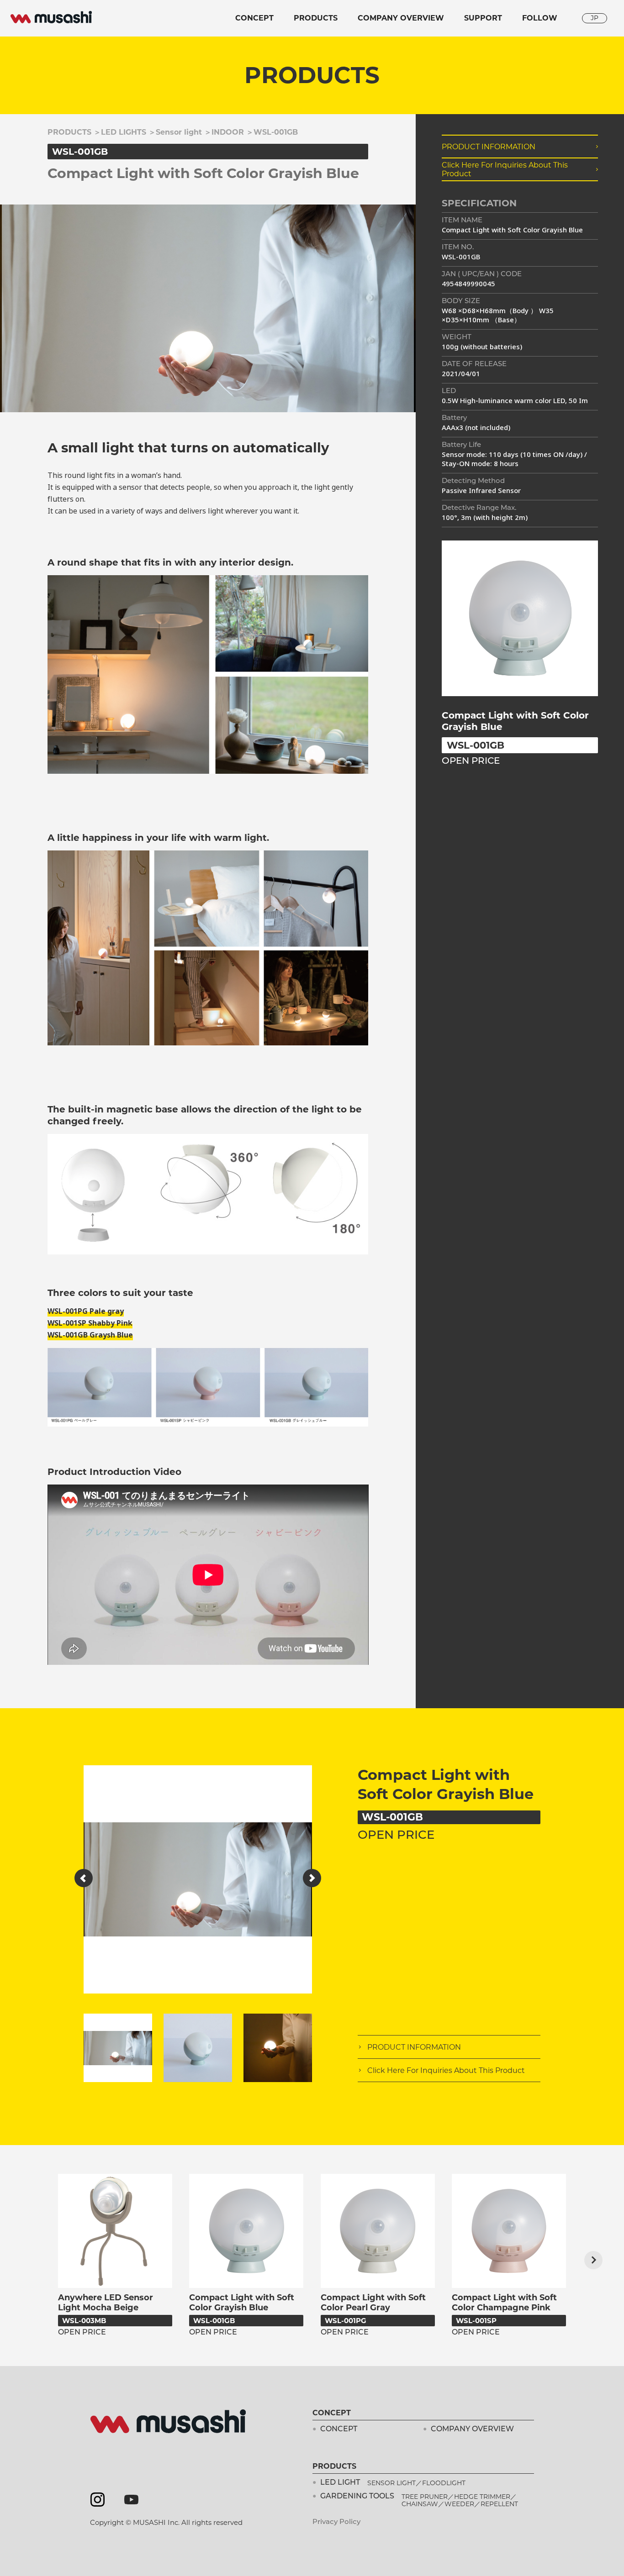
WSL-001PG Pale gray (86, 1311)
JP (595, 18)
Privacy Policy (336, 2522)
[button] (84, 1878)
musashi (51, 17)
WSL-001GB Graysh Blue (90, 1335)
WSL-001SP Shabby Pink (90, 1323)
